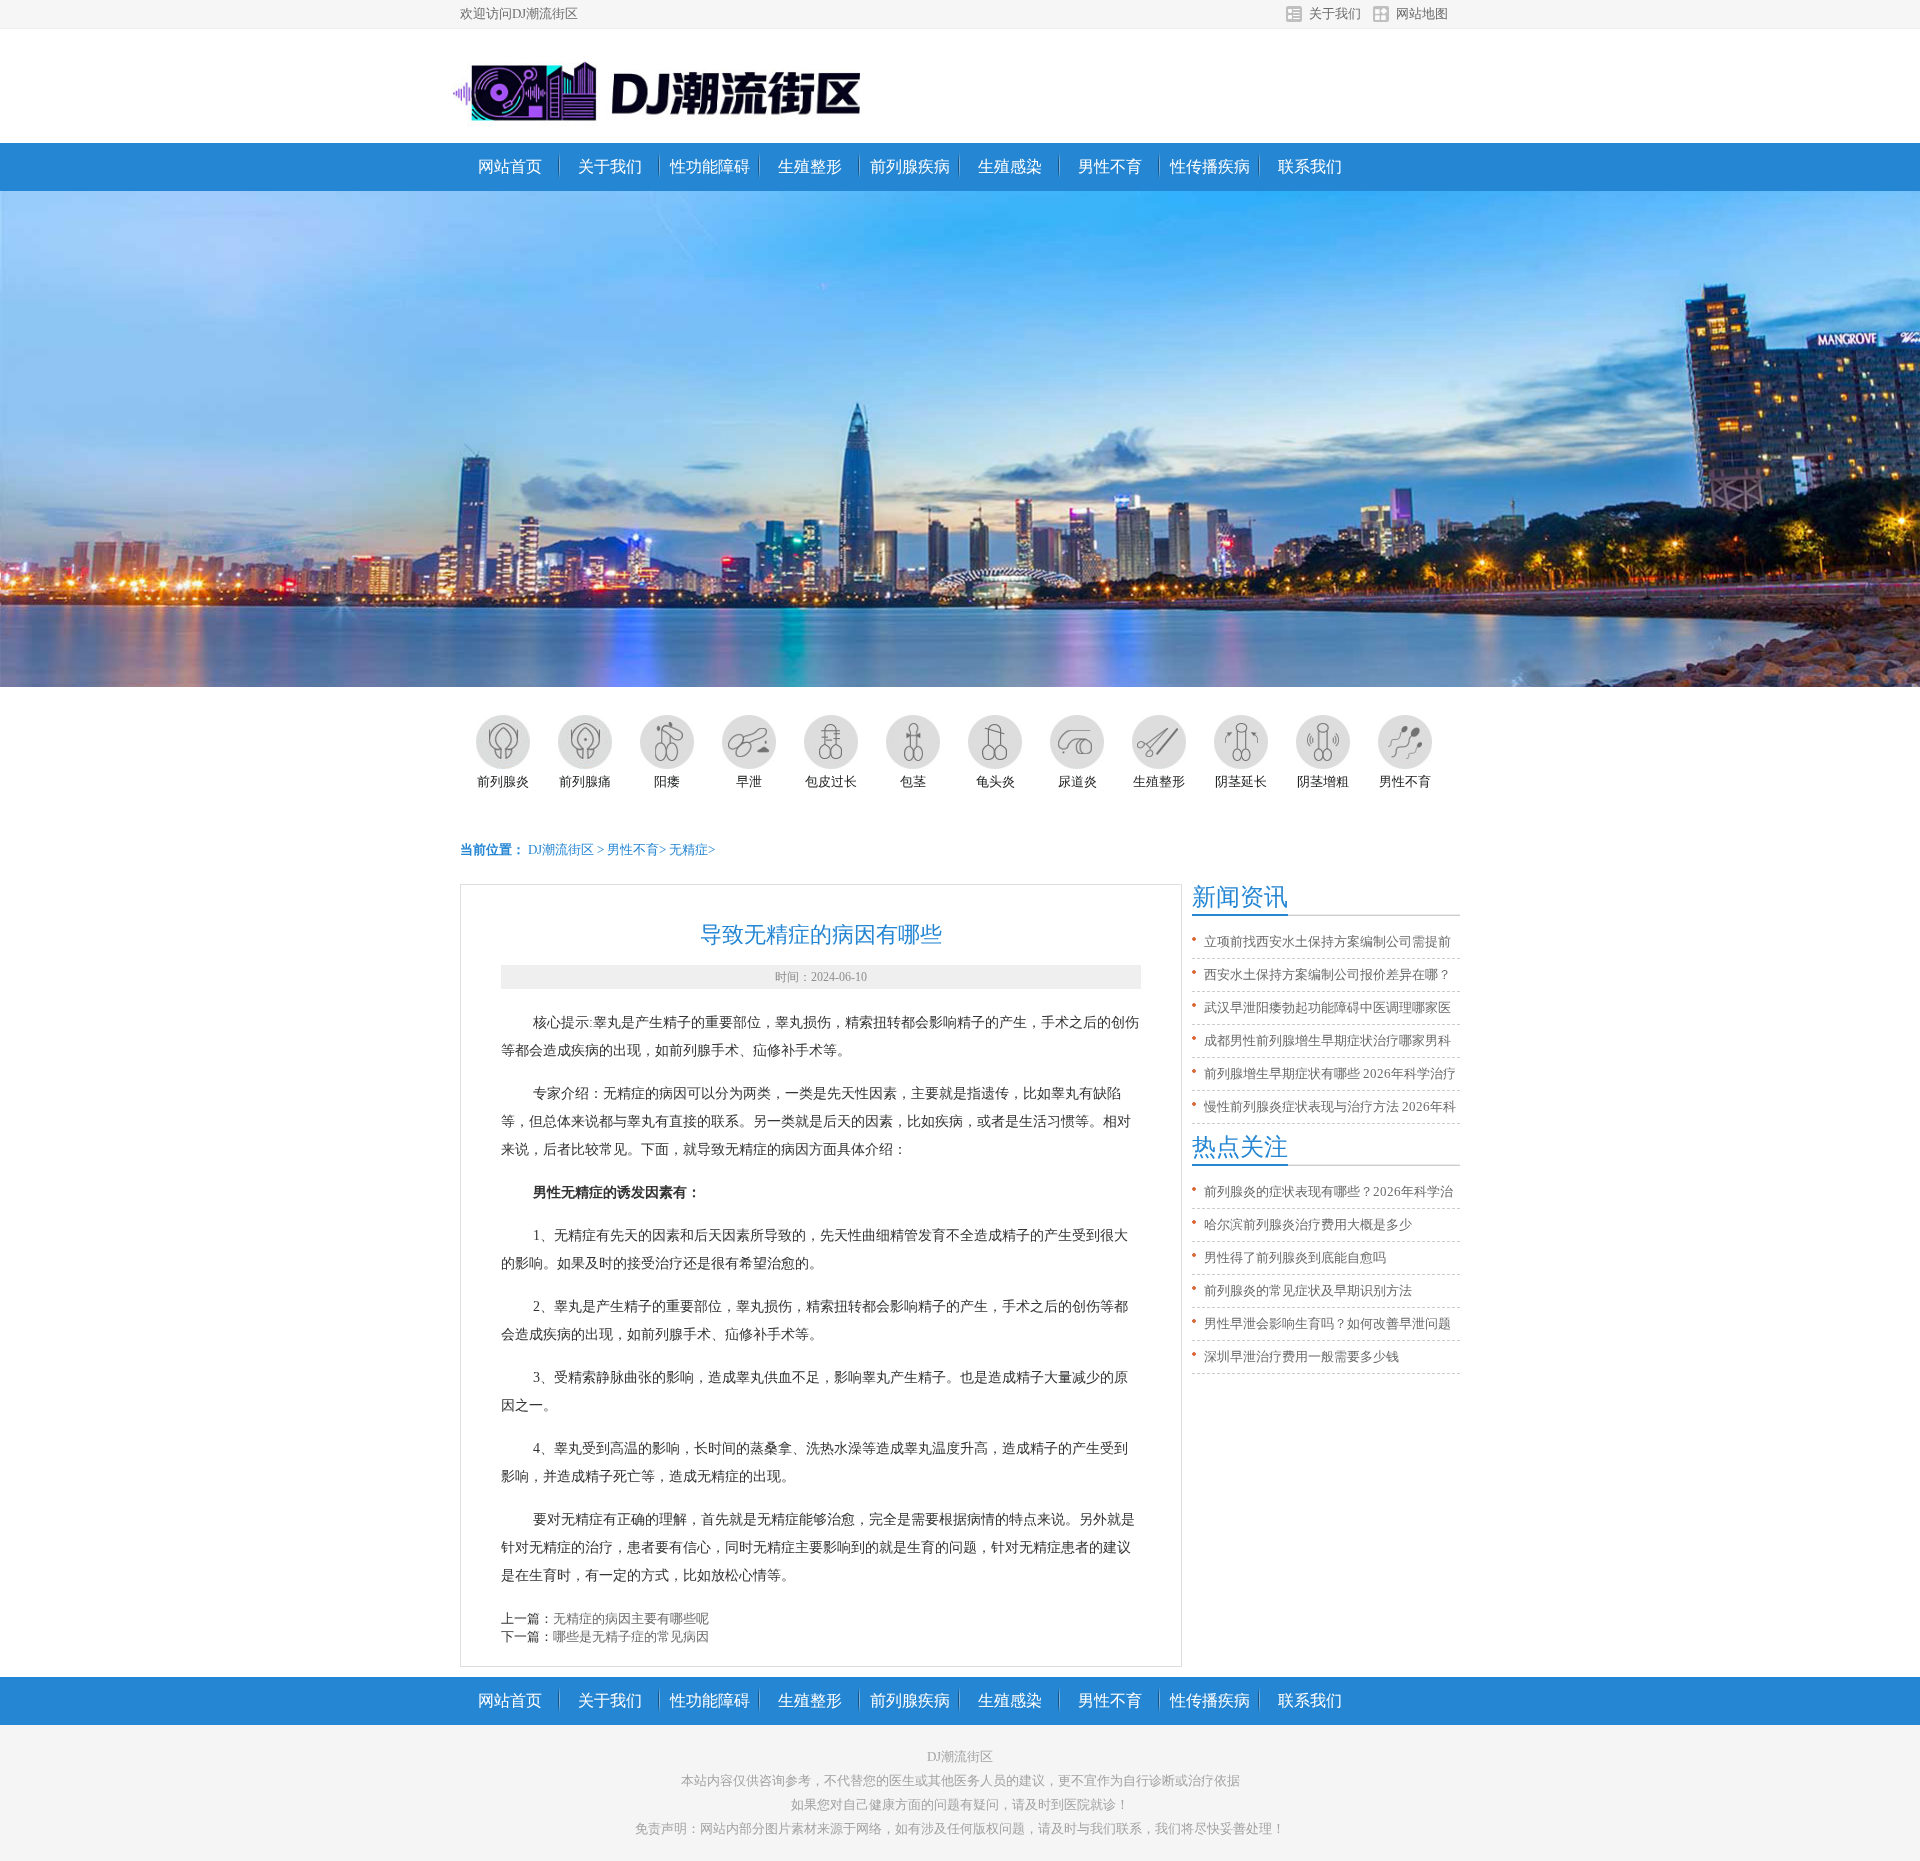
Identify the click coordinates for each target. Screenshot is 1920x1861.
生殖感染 (1010, 166)
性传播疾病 (1210, 166)
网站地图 (1422, 13)
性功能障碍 (710, 166)
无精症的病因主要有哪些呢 (631, 1618)
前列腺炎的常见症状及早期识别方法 (1308, 1290)
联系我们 (1310, 166)
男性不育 (1110, 166)
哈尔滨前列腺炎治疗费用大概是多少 (1308, 1224)
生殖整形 (810, 166)
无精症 (688, 849)
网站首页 (510, 166)
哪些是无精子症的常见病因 (631, 1636)
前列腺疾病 (910, 166)
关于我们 (1335, 13)
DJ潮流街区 (561, 849)
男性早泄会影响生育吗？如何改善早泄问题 (1327, 1323)
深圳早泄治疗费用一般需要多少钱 (1301, 1356)
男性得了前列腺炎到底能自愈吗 (1295, 1257)
